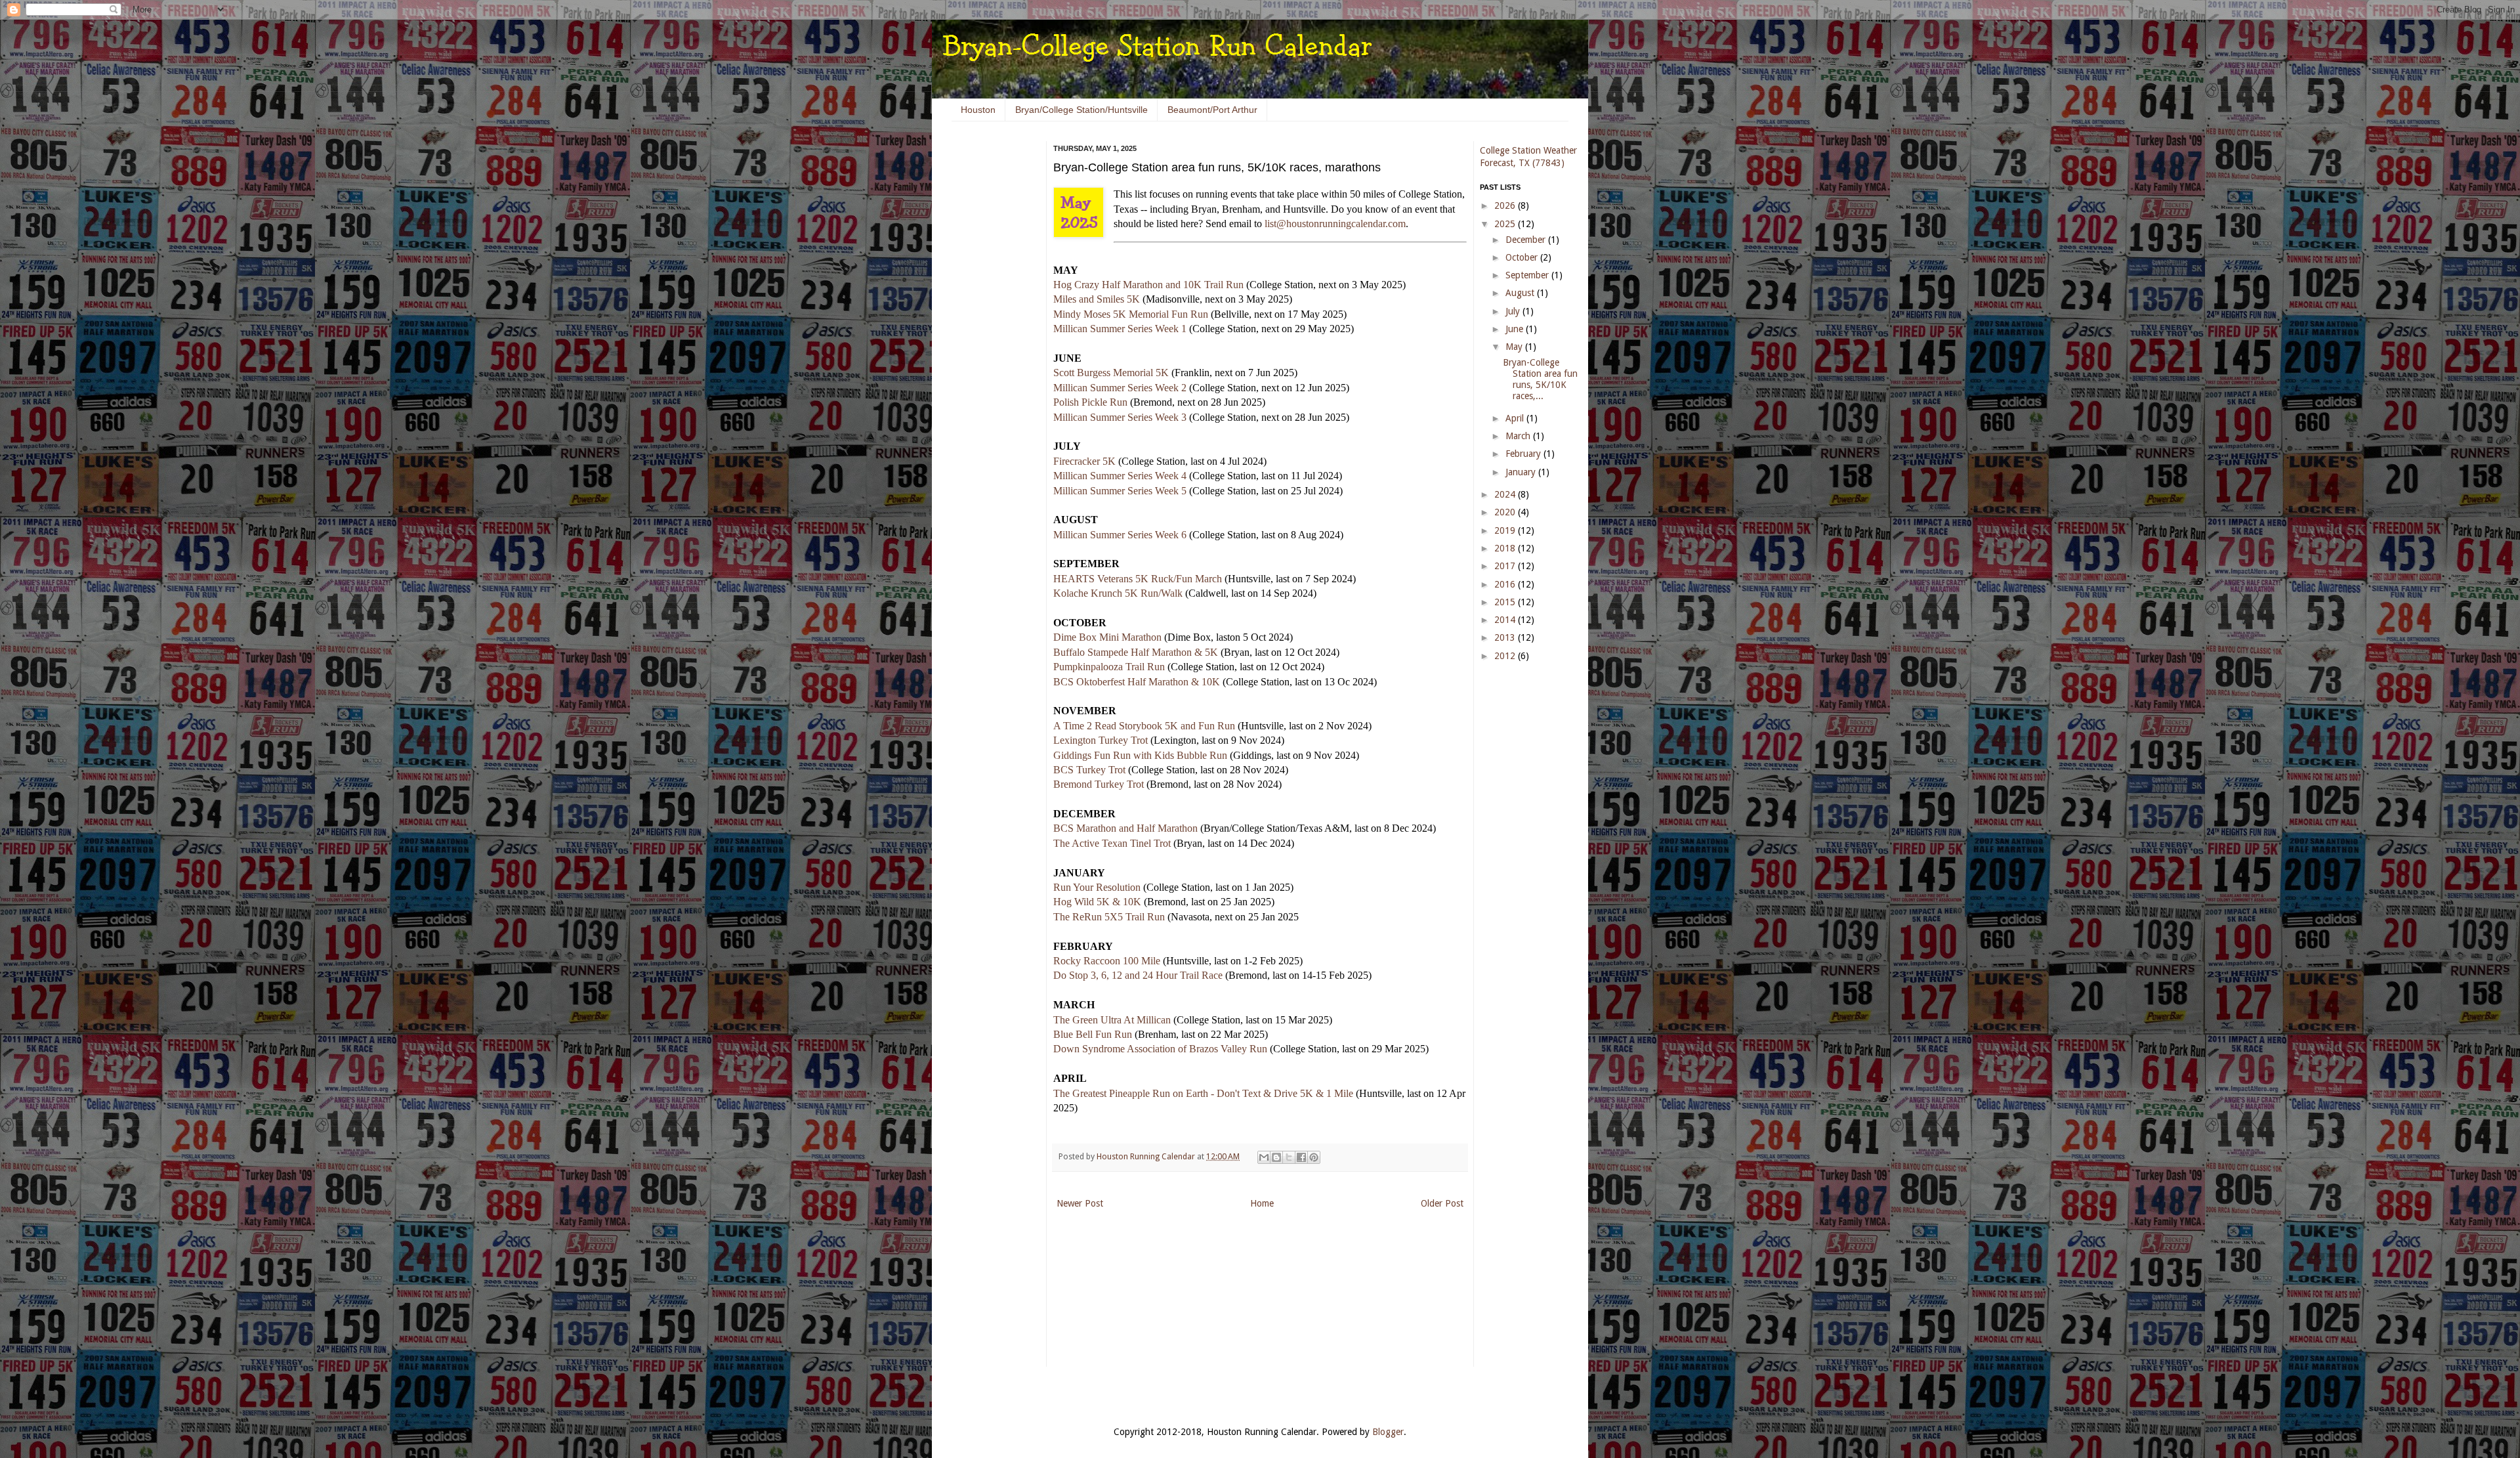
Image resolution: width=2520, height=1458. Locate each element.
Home (1262, 1203)
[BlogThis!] (1276, 1157)
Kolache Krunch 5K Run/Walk (1118, 593)
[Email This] (1264, 1157)
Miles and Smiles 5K (1097, 299)
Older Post (1442, 1203)
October (1523, 257)
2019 (1506, 530)
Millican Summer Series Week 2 (1120, 388)
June (1516, 329)
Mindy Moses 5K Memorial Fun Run (1131, 314)
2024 (1506, 494)
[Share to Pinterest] (1314, 1157)
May (1515, 347)
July (1514, 311)
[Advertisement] (991, 341)
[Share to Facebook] (1301, 1157)
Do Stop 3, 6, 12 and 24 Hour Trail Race (1138, 975)
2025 (1506, 224)
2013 (1506, 637)
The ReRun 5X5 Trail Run (1109, 917)
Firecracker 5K (1084, 461)
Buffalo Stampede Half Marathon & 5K (1136, 652)
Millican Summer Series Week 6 (1120, 535)
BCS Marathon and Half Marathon (1125, 828)
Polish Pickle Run (1090, 402)
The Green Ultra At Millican (1112, 1020)
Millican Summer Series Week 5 (1120, 491)
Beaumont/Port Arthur (1212, 110)
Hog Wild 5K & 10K (1097, 902)
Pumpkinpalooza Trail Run (1109, 667)
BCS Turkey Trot (1089, 770)
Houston (978, 110)
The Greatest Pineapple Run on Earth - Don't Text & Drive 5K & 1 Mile (1203, 1093)
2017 (1506, 566)
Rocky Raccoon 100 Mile (1107, 961)
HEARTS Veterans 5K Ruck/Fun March (1138, 579)
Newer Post (1080, 1203)
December (1527, 240)
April (1516, 418)
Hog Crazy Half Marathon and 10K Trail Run (1148, 285)
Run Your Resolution (1097, 887)
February (1524, 454)
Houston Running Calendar (1147, 1156)
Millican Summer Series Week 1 (1120, 329)
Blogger (1388, 1432)
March (1519, 436)
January (1522, 472)
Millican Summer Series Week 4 (1120, 476)
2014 (1506, 620)
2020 (1506, 512)
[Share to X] (1289, 1157)
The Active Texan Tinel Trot (1112, 843)
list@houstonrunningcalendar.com (1335, 224)
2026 (1506, 205)
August (1521, 293)
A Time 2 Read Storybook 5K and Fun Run (1144, 726)
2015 (1506, 602)
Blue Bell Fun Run (1093, 1034)
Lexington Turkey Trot (1101, 740)
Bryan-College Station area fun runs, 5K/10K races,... (1540, 379)
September (1528, 275)
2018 (1506, 548)
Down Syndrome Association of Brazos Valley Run (1160, 1049)
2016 (1506, 584)
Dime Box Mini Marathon (1107, 637)
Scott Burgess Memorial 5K (1111, 373)
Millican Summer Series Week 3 (1120, 417)
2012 (1506, 656)
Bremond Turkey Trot (1099, 784)
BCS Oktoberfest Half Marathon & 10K (1137, 682)
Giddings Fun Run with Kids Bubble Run (1140, 755)
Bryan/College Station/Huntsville (1081, 110)
